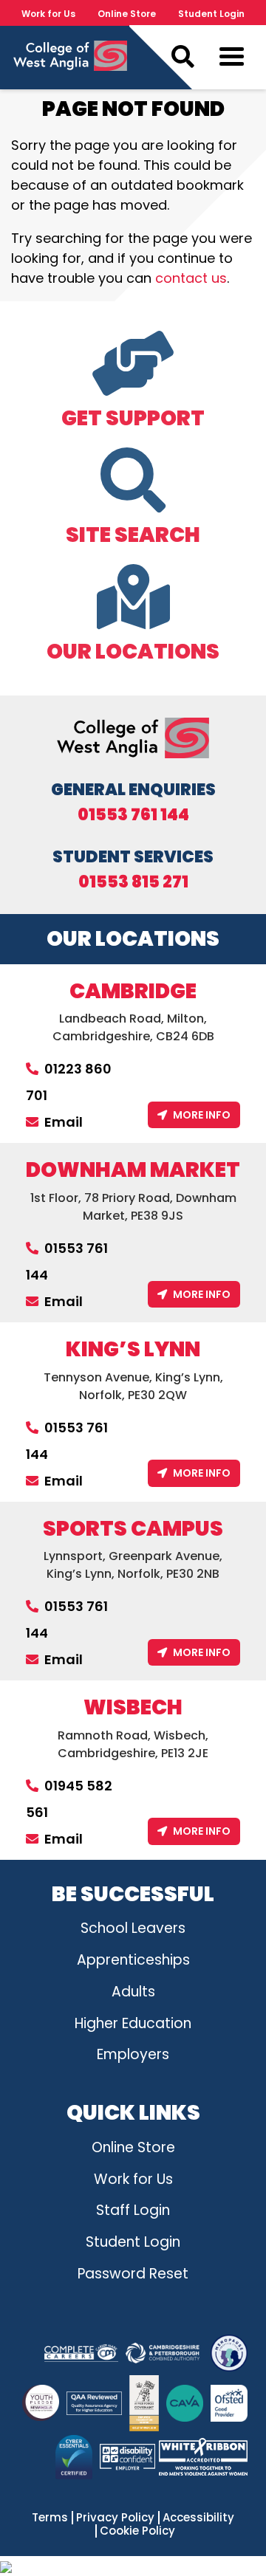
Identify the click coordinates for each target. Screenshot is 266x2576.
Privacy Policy (115, 2518)
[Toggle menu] (232, 60)
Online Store (127, 14)
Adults (133, 1992)
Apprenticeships (133, 1960)
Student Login (211, 14)
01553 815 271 (133, 882)
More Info (202, 1115)
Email (64, 1122)
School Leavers (133, 1928)
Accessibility (198, 2518)
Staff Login (133, 2210)
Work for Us (48, 14)
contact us (191, 278)
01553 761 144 (133, 815)
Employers (133, 2054)
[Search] (183, 57)
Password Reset (133, 2274)
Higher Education (133, 2023)
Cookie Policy (137, 2531)
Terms (50, 2518)
